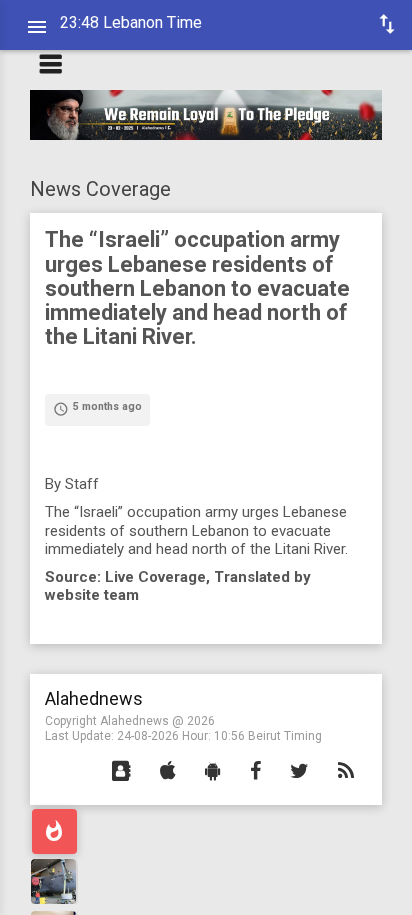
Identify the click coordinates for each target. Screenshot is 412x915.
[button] (121, 772)
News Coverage (100, 189)
